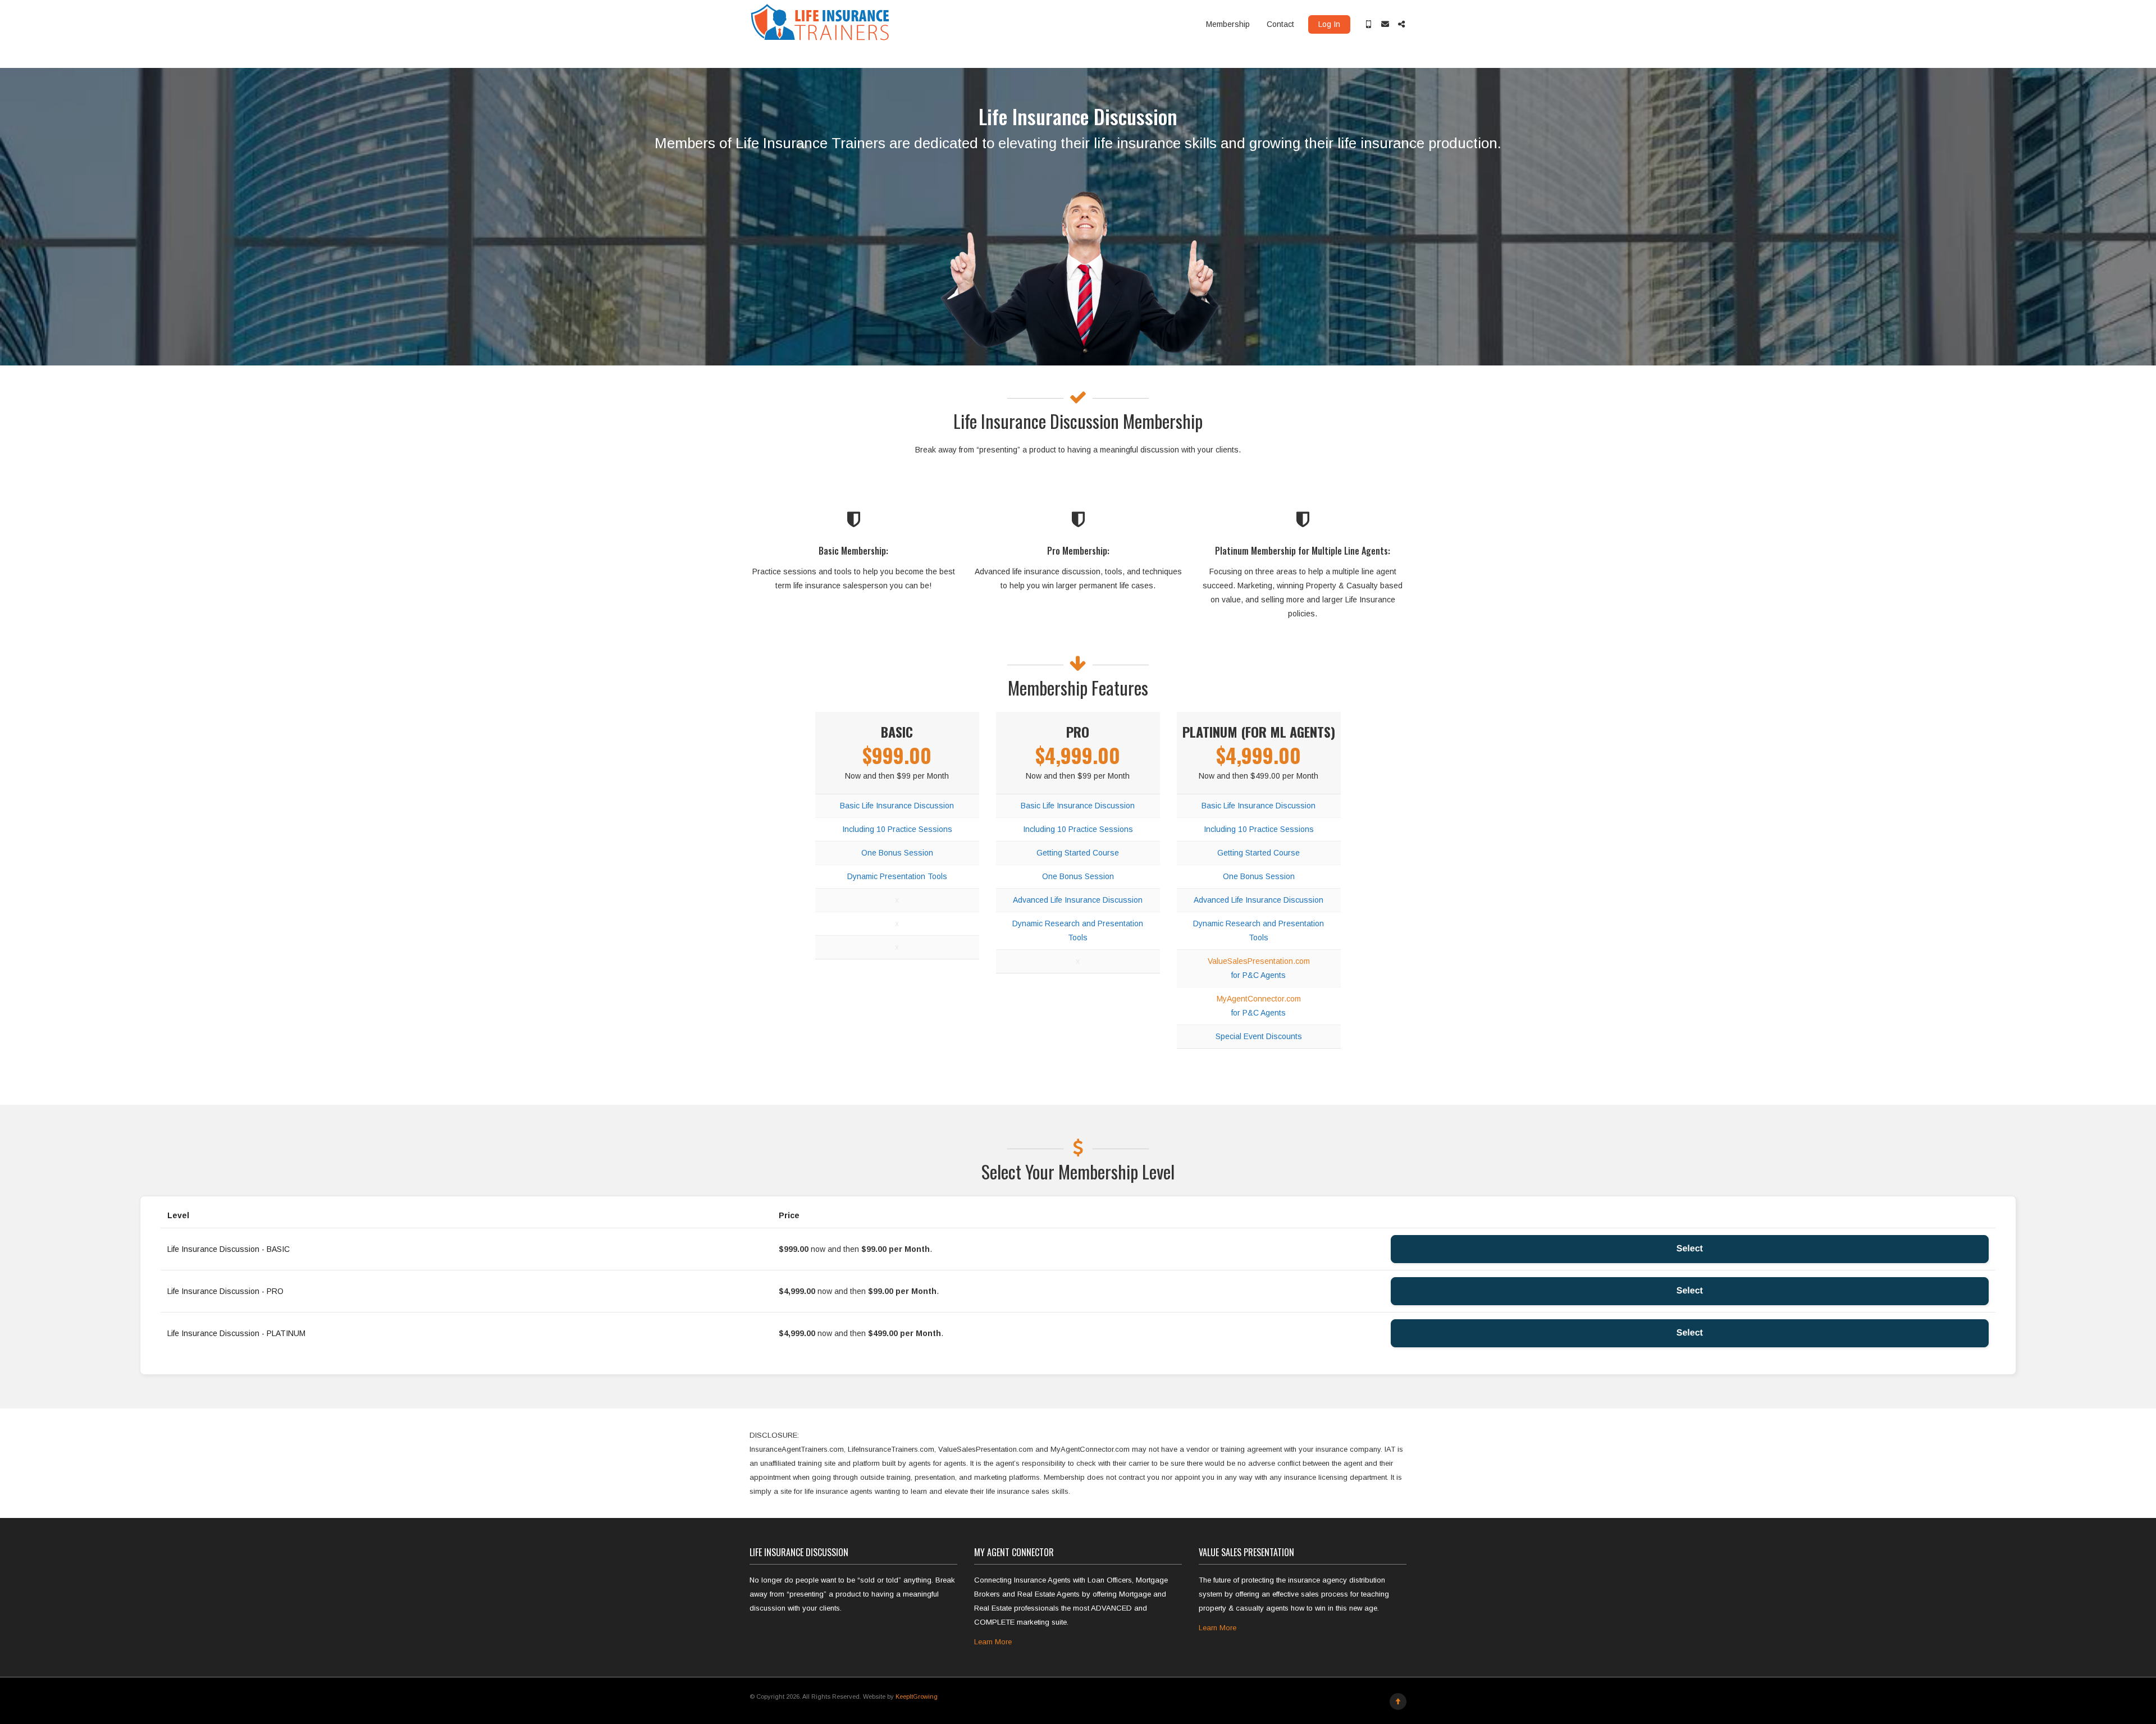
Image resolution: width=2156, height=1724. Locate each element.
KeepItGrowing (917, 1696)
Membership (1228, 24)
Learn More (993, 1642)
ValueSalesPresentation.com (1259, 961)
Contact (1280, 24)
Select (1690, 1249)
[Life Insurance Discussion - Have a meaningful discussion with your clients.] (821, 24)
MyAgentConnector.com (1259, 999)
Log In (1329, 24)
